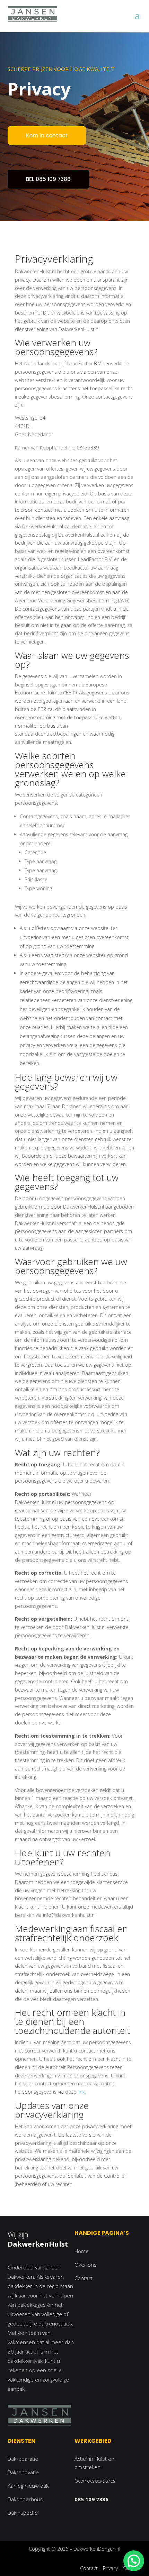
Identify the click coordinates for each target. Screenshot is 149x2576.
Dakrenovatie (23, 2472)
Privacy (110, 2568)
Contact (84, 2278)
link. (82, 2092)
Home (82, 2251)
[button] (134, 2561)
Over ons (86, 2265)
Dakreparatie (23, 2459)
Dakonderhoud (25, 2499)
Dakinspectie (23, 2513)
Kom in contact (47, 135)
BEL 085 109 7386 (48, 179)
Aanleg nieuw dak (28, 2486)
